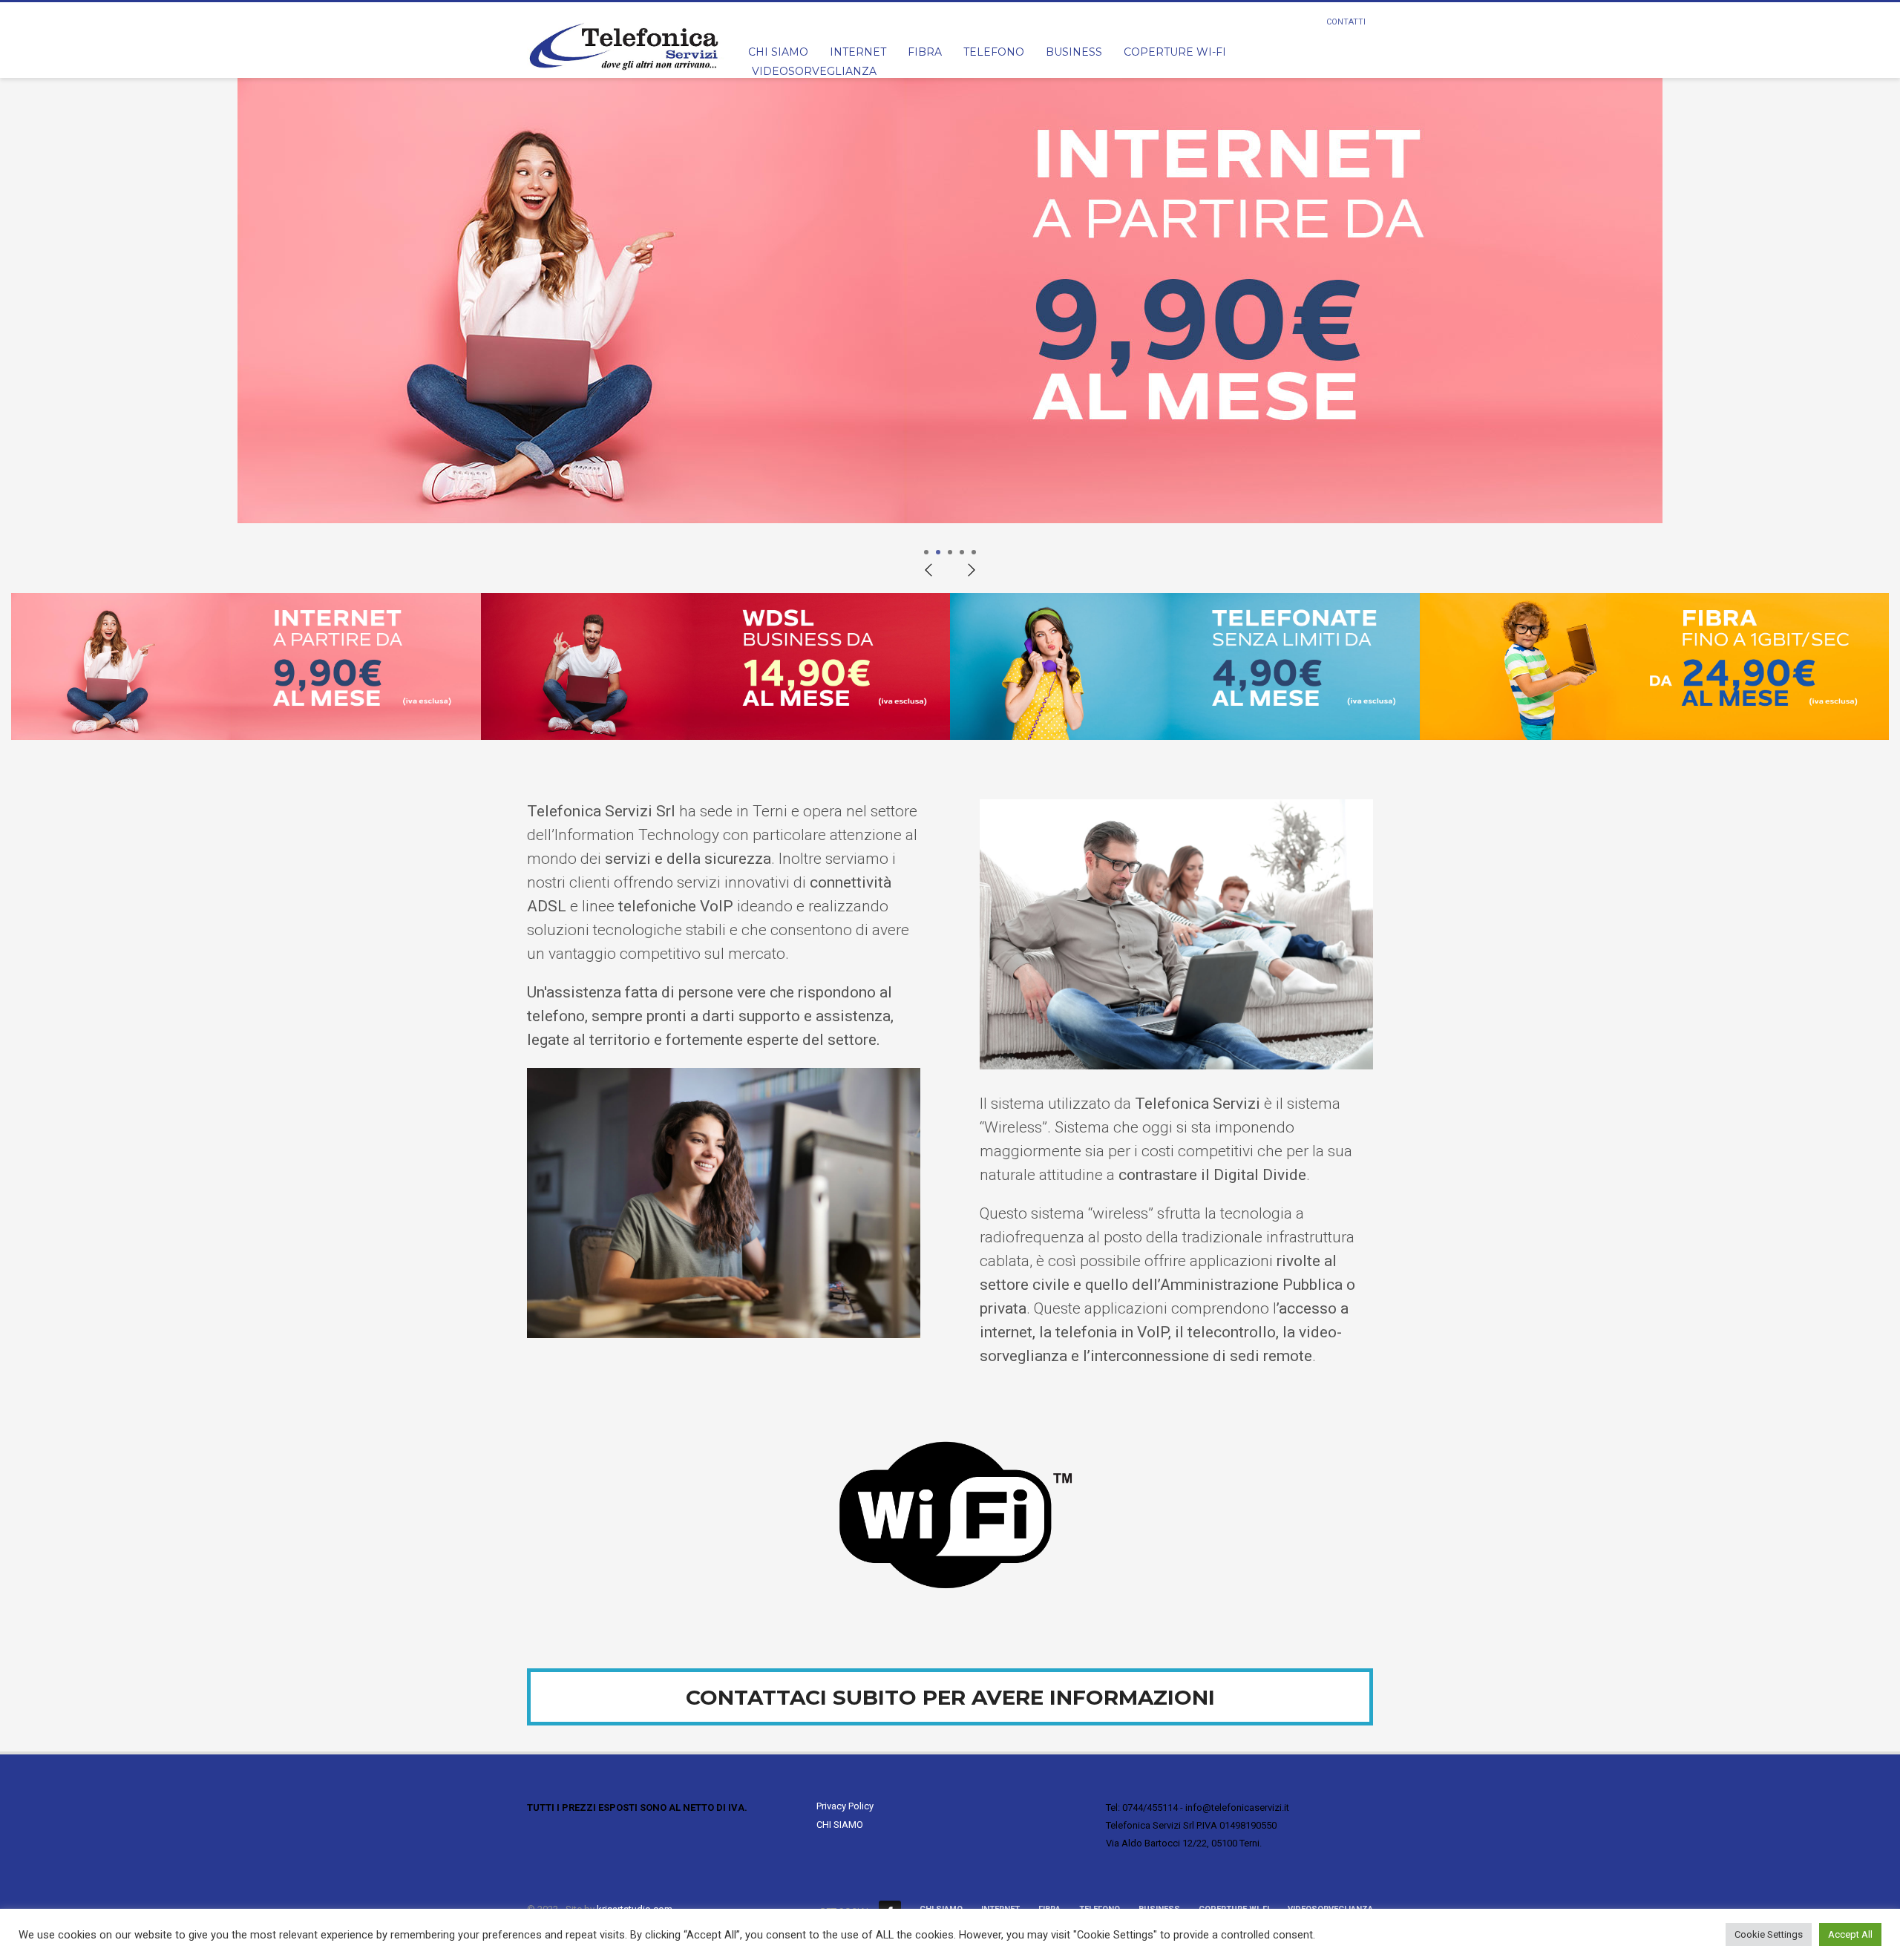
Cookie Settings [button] (1769, 1934)
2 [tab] (938, 552)
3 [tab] (950, 552)
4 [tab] (962, 552)
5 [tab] (974, 552)
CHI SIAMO (840, 1825)
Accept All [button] (1850, 1934)
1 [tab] (926, 552)
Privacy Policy (845, 1806)
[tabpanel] (950, 312)
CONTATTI (1346, 22)
